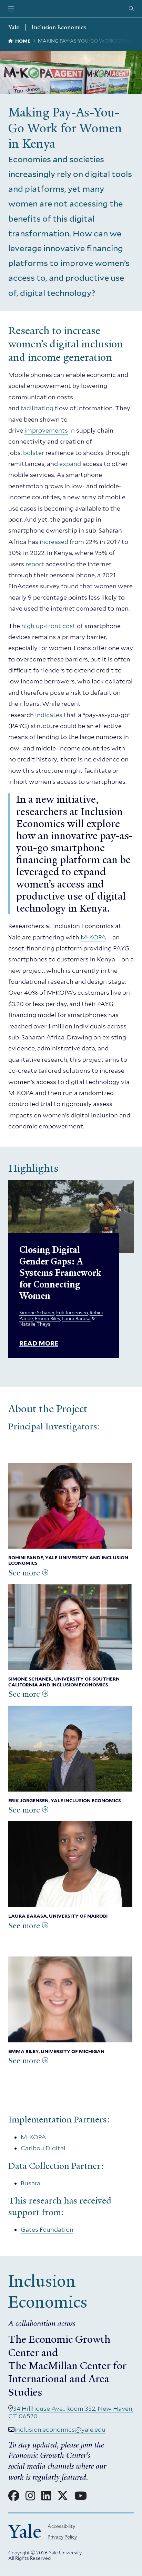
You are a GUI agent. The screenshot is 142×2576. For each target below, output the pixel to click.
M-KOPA (93, 937)
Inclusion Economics (59, 27)
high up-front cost (48, 626)
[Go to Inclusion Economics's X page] (63, 2496)
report (35, 564)
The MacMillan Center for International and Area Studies (67, 2379)
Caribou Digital (43, 2148)
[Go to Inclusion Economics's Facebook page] (14, 2496)
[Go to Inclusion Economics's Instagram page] (30, 2496)
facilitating (37, 408)
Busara (31, 2183)
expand (70, 464)
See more (24, 1573)
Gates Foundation (47, 2229)
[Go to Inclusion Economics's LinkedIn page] (46, 2496)
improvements (46, 430)
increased (54, 542)
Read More (39, 1343)
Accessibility (61, 2526)
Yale (25, 2532)
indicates (49, 715)
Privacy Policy (62, 2537)
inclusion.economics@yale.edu (60, 2429)
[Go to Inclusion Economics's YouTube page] (81, 2496)
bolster (34, 453)
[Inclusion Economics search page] (131, 9)
